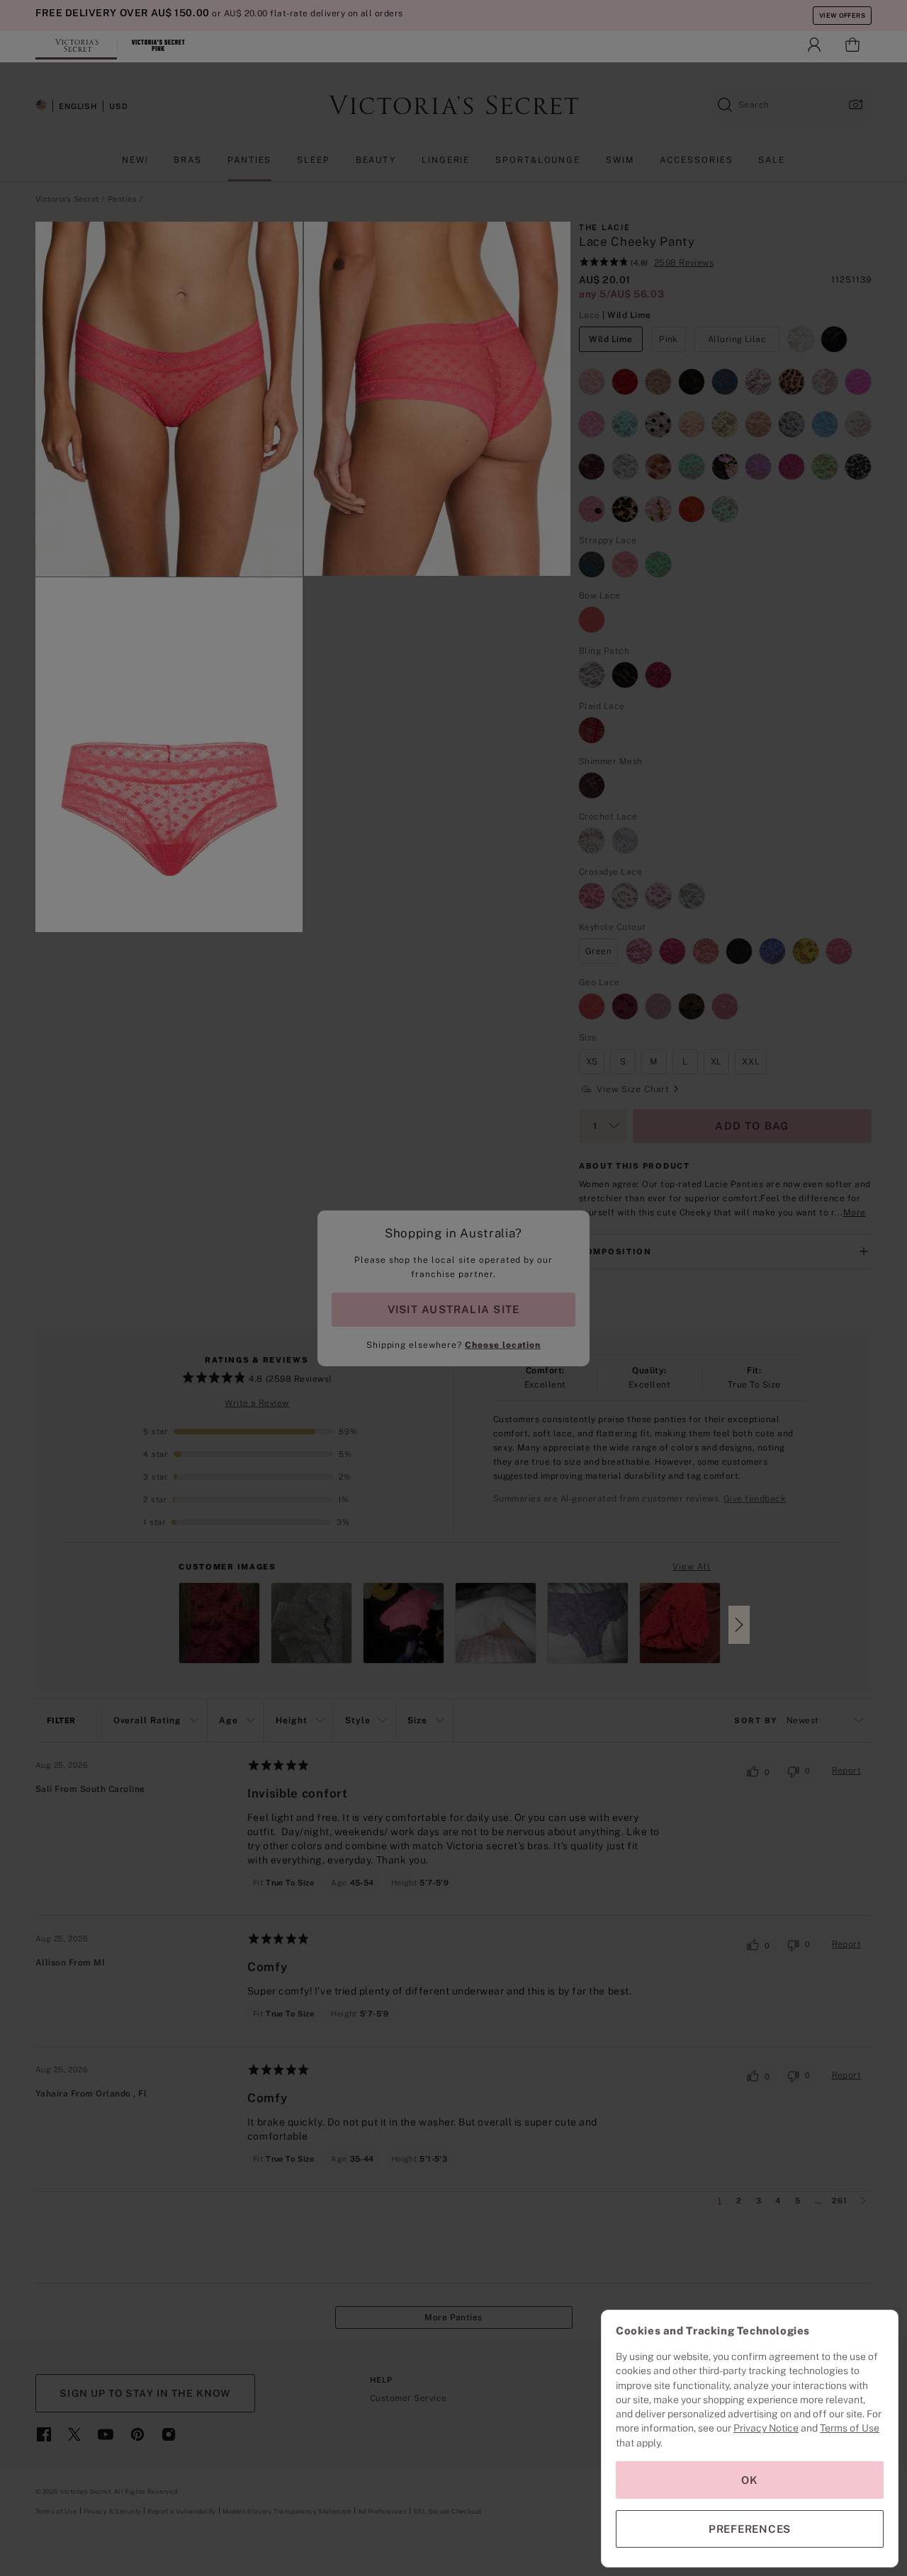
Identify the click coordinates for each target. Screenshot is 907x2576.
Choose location (503, 1345)
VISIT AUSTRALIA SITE (453, 1309)
